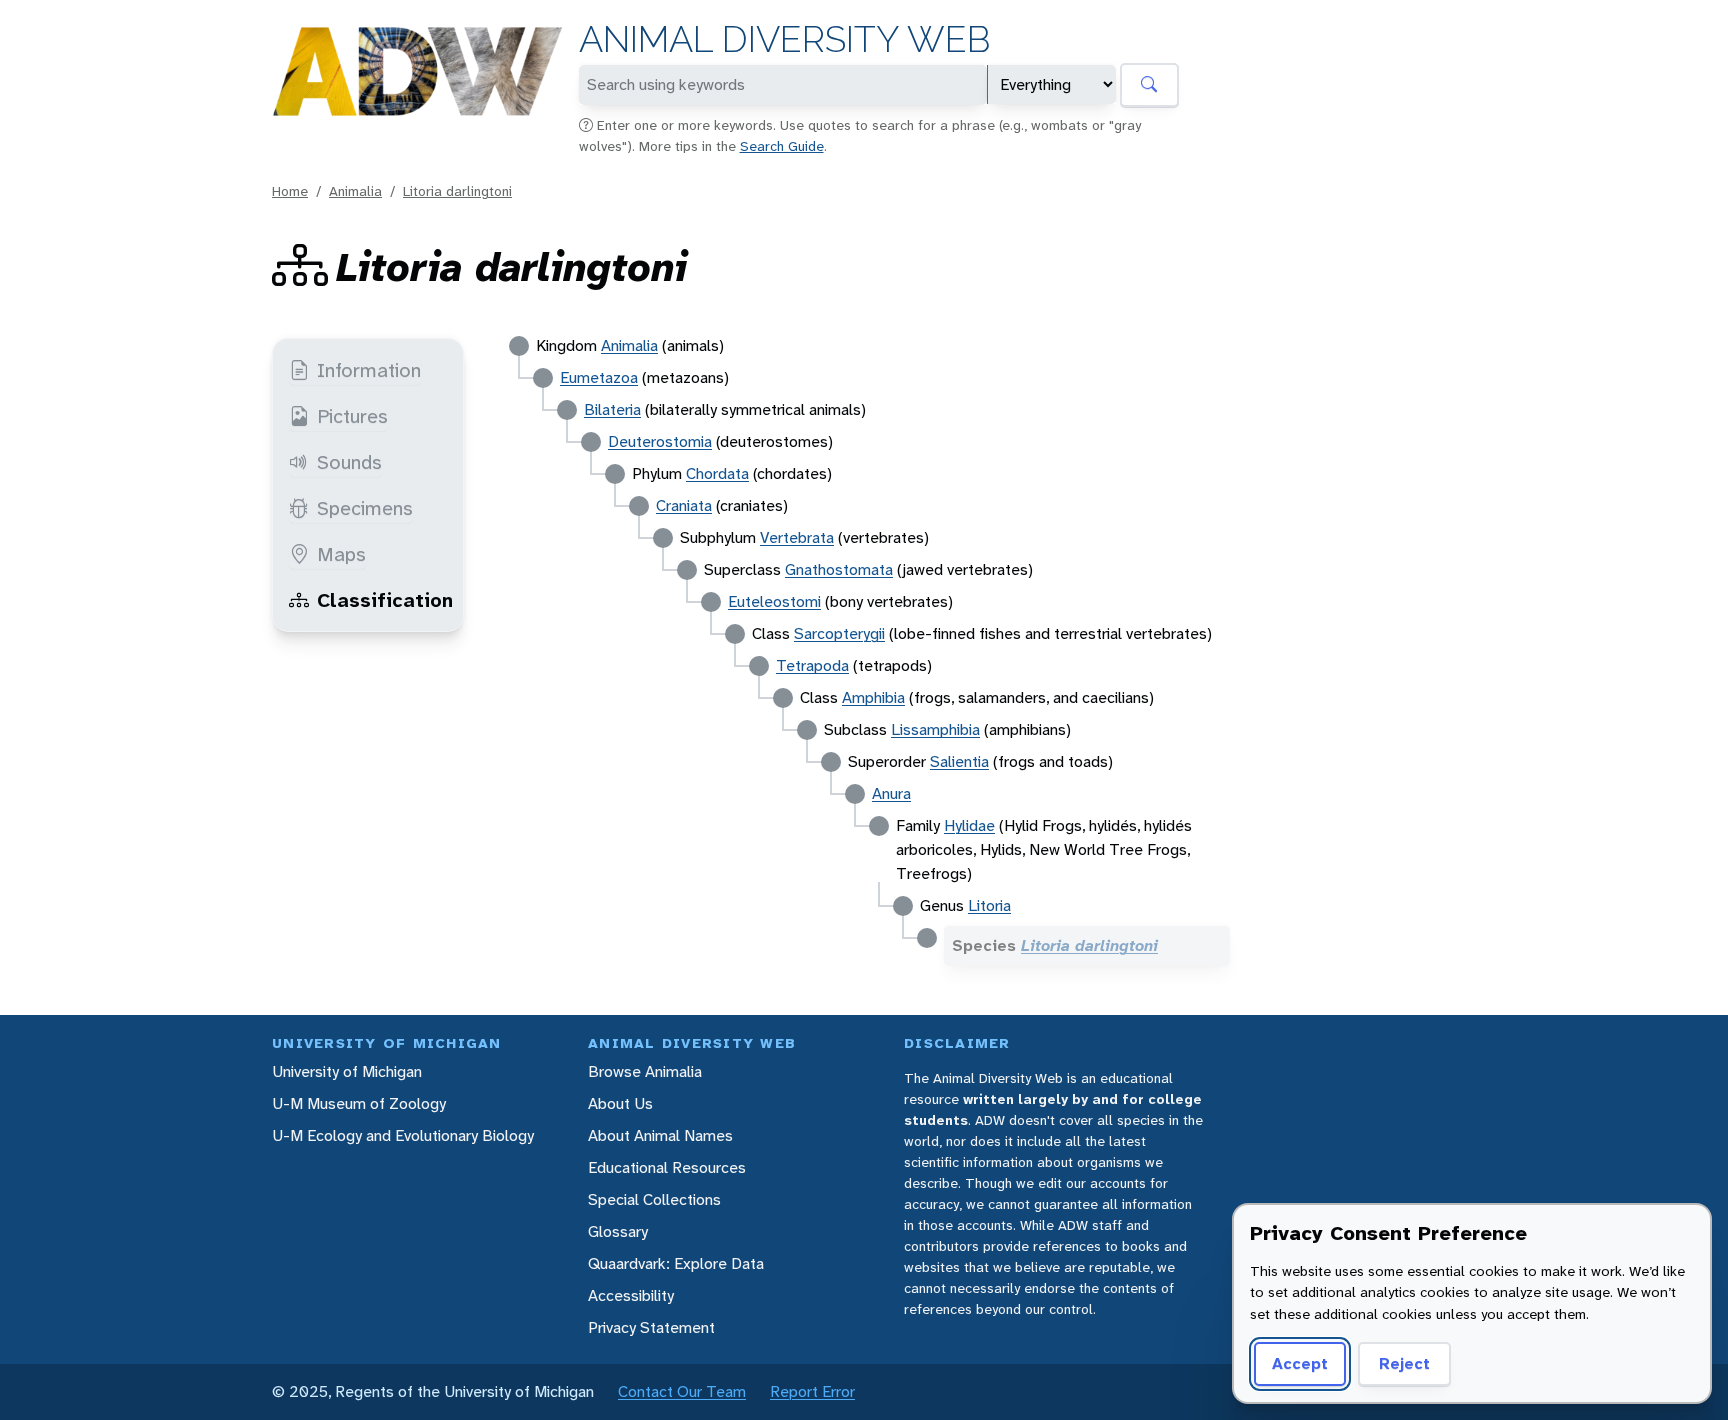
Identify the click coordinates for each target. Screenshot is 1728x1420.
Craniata (684, 505)
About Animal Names (660, 1135)
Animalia (355, 191)
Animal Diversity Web (784, 39)
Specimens (365, 508)
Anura (891, 793)
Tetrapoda (812, 665)
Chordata (717, 473)
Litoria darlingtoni (457, 191)
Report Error (812, 1391)
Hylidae (969, 825)
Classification (385, 600)
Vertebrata (797, 537)
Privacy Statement (651, 1327)
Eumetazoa (599, 377)
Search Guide (782, 146)
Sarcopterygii (839, 633)
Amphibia (873, 697)
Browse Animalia (645, 1071)
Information (369, 370)
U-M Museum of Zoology (359, 1103)
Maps (341, 554)
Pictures (352, 416)
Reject (1404, 1363)
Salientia (959, 761)
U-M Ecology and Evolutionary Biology (403, 1135)
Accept (1300, 1363)
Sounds (349, 462)
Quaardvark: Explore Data (676, 1263)
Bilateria (612, 409)
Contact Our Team (682, 1391)
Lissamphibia (935, 729)
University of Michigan (347, 1071)
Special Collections (654, 1199)
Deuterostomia (660, 441)
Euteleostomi (774, 601)
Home (290, 191)
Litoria (989, 905)
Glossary (618, 1231)
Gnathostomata (839, 569)
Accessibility (631, 1295)
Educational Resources (667, 1167)
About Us (620, 1103)
